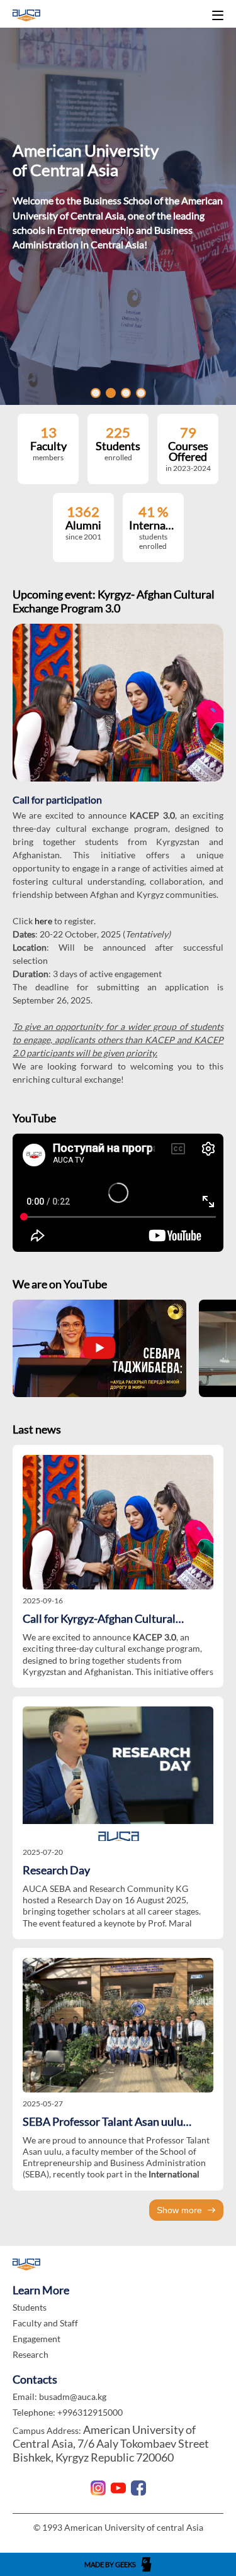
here (44, 921)
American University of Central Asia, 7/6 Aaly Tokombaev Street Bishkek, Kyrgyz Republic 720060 (111, 2443)
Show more (179, 2210)
